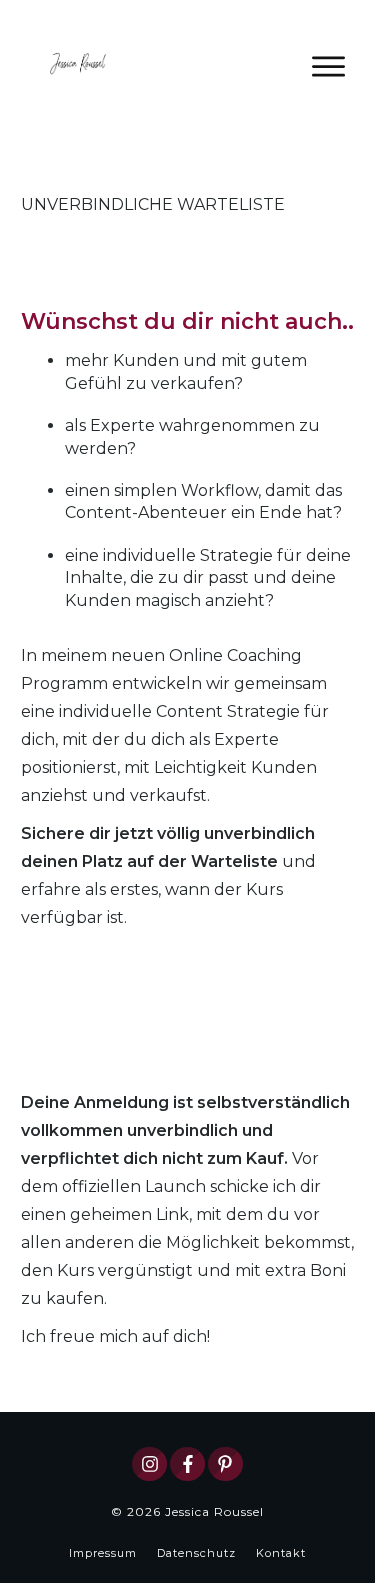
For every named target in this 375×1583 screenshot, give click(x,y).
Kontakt (281, 1553)
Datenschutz (196, 1553)
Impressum (103, 1553)
